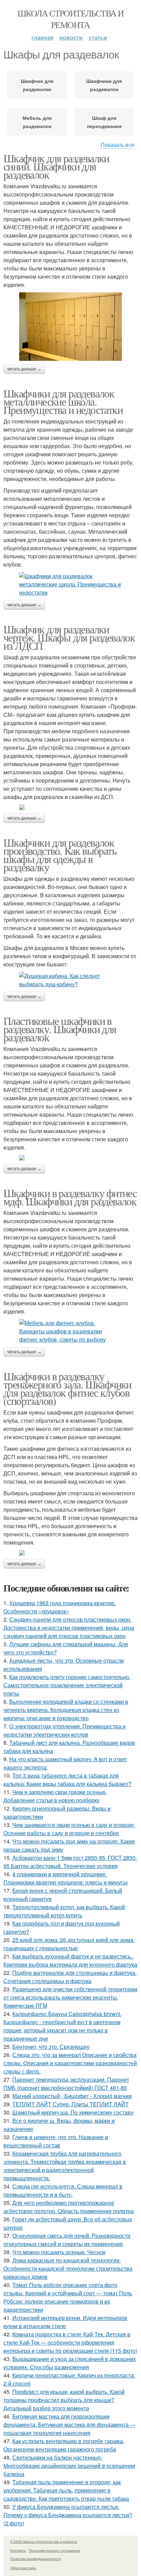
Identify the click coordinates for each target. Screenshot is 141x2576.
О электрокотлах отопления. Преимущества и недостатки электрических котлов (65, 1730)
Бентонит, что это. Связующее (51, 2047)
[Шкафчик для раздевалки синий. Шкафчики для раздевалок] (70, 327)
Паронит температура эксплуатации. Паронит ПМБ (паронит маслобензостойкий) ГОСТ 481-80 (66, 2084)
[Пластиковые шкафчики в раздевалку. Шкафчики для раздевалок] (70, 1158)
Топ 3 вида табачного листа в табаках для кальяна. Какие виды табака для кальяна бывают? (67, 1780)
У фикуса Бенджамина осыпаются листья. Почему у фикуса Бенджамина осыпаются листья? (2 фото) (68, 2515)
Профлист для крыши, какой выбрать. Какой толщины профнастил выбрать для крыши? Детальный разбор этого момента (64, 2400)
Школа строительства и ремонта (70, 19)
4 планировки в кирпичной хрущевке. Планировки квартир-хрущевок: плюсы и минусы (66, 1878)
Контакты (18, 2550)
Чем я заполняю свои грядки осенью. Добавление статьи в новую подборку (55, 1796)
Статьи (98, 37)
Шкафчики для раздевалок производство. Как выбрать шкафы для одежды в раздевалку (60, 855)
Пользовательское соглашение (55, 2550)
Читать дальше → (24, 369)
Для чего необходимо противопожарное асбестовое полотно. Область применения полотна (69, 2207)
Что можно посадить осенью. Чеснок (59, 2252)
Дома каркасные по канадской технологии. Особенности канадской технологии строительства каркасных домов (68, 2268)
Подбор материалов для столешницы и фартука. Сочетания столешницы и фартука (70, 1977)
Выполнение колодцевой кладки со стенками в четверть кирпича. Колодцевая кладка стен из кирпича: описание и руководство (66, 1710)
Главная (42, 37)
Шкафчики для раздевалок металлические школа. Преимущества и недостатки (63, 401)
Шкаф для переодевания (104, 122)
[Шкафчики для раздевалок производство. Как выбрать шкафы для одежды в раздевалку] (70, 980)
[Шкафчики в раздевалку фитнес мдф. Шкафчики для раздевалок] (70, 1331)
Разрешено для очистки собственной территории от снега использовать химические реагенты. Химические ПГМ (70, 1997)
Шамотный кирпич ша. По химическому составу (73, 2112)
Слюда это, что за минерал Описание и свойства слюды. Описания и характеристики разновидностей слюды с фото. (70, 2063)
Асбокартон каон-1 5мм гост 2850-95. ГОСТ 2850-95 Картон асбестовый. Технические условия (70, 1862)
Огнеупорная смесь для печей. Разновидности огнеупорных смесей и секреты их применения (67, 2240)
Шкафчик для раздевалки (37, 85)
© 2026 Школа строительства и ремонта (44, 2541)
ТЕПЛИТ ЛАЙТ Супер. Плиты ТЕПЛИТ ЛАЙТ (70, 2104)
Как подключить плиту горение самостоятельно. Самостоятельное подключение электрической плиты (67, 1685)
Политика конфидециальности (36, 2559)
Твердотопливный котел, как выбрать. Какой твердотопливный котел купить (64, 1911)
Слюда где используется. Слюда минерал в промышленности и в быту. (63, 2190)
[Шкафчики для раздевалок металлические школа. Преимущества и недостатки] (70, 584)
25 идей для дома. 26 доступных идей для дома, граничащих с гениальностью (69, 1944)
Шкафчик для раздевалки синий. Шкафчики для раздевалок (56, 166)
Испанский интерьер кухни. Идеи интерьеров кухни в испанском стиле (65, 2322)
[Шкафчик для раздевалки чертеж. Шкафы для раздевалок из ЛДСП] (70, 807)
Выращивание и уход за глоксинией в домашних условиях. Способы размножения (70, 2363)
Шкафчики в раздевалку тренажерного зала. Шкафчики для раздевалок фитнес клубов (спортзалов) (67, 1388)
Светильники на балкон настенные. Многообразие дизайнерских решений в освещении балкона (69, 2466)
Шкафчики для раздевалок (104, 85)
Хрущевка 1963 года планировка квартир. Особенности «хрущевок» (60, 1607)
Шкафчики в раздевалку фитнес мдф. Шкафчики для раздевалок (70, 1197)
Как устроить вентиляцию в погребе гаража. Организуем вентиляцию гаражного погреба (64, 2445)
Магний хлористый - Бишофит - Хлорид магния (72, 2096)
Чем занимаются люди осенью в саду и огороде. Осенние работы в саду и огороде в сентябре (69, 1829)
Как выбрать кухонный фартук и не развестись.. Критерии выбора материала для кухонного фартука (70, 1960)
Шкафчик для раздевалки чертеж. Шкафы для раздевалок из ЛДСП (69, 637)
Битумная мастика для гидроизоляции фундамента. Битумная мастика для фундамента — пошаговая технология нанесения (69, 2425)
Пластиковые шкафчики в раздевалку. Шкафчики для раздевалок (60, 1029)
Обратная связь (23, 2568)
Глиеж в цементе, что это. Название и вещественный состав (56, 2141)
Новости (71, 37)
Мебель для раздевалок (37, 122)
